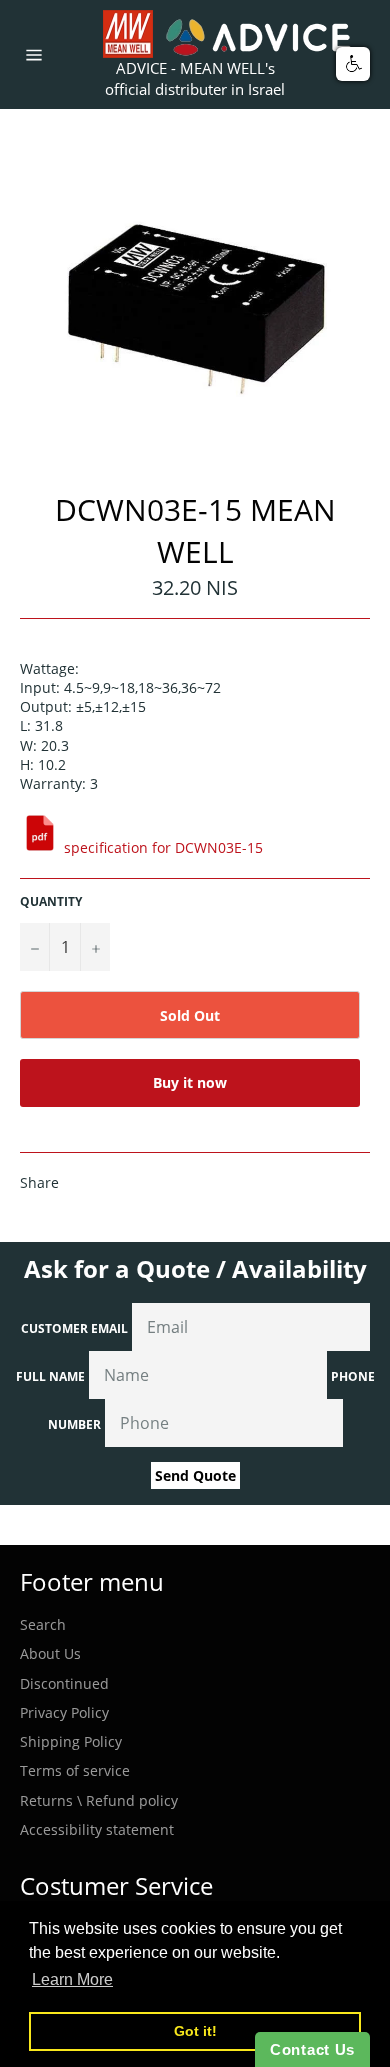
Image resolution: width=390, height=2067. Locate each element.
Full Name (50, 1376)
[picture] (40, 847)
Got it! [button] (195, 2031)
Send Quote (195, 1475)
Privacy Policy (64, 1712)
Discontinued (64, 1683)
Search (43, 1624)
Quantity (51, 902)
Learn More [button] (72, 1979)
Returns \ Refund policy (99, 1800)
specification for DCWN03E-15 (163, 847)
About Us (50, 1653)
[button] (353, 64)
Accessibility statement (97, 1829)
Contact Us (312, 2049)
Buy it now (190, 1082)
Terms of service (75, 1770)
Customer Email (74, 1328)
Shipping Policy (71, 1741)
